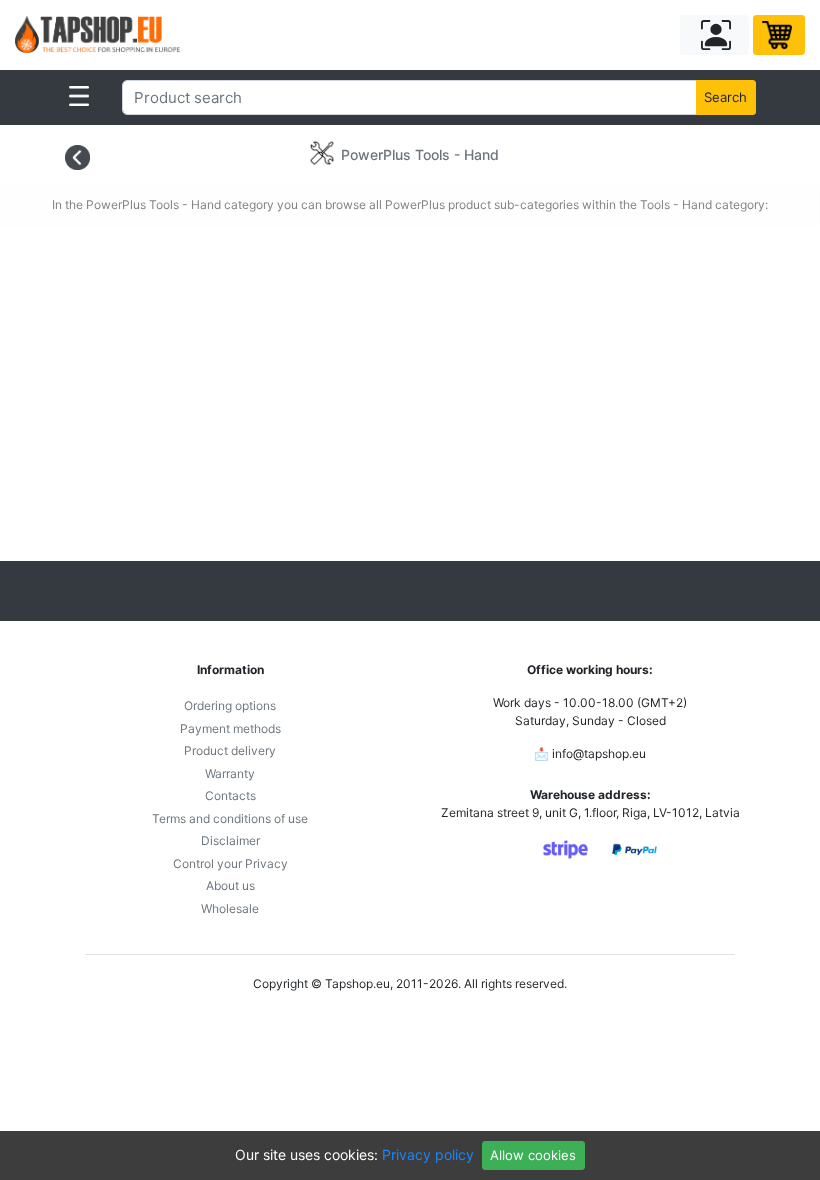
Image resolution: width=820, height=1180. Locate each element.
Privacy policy (428, 1154)
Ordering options (230, 705)
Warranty (230, 773)
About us (230, 885)
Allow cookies (533, 1155)
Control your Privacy (230, 863)
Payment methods (230, 728)
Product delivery (230, 750)
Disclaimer (230, 840)
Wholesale (230, 908)
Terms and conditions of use (230, 818)
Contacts (230, 795)
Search (725, 97)
